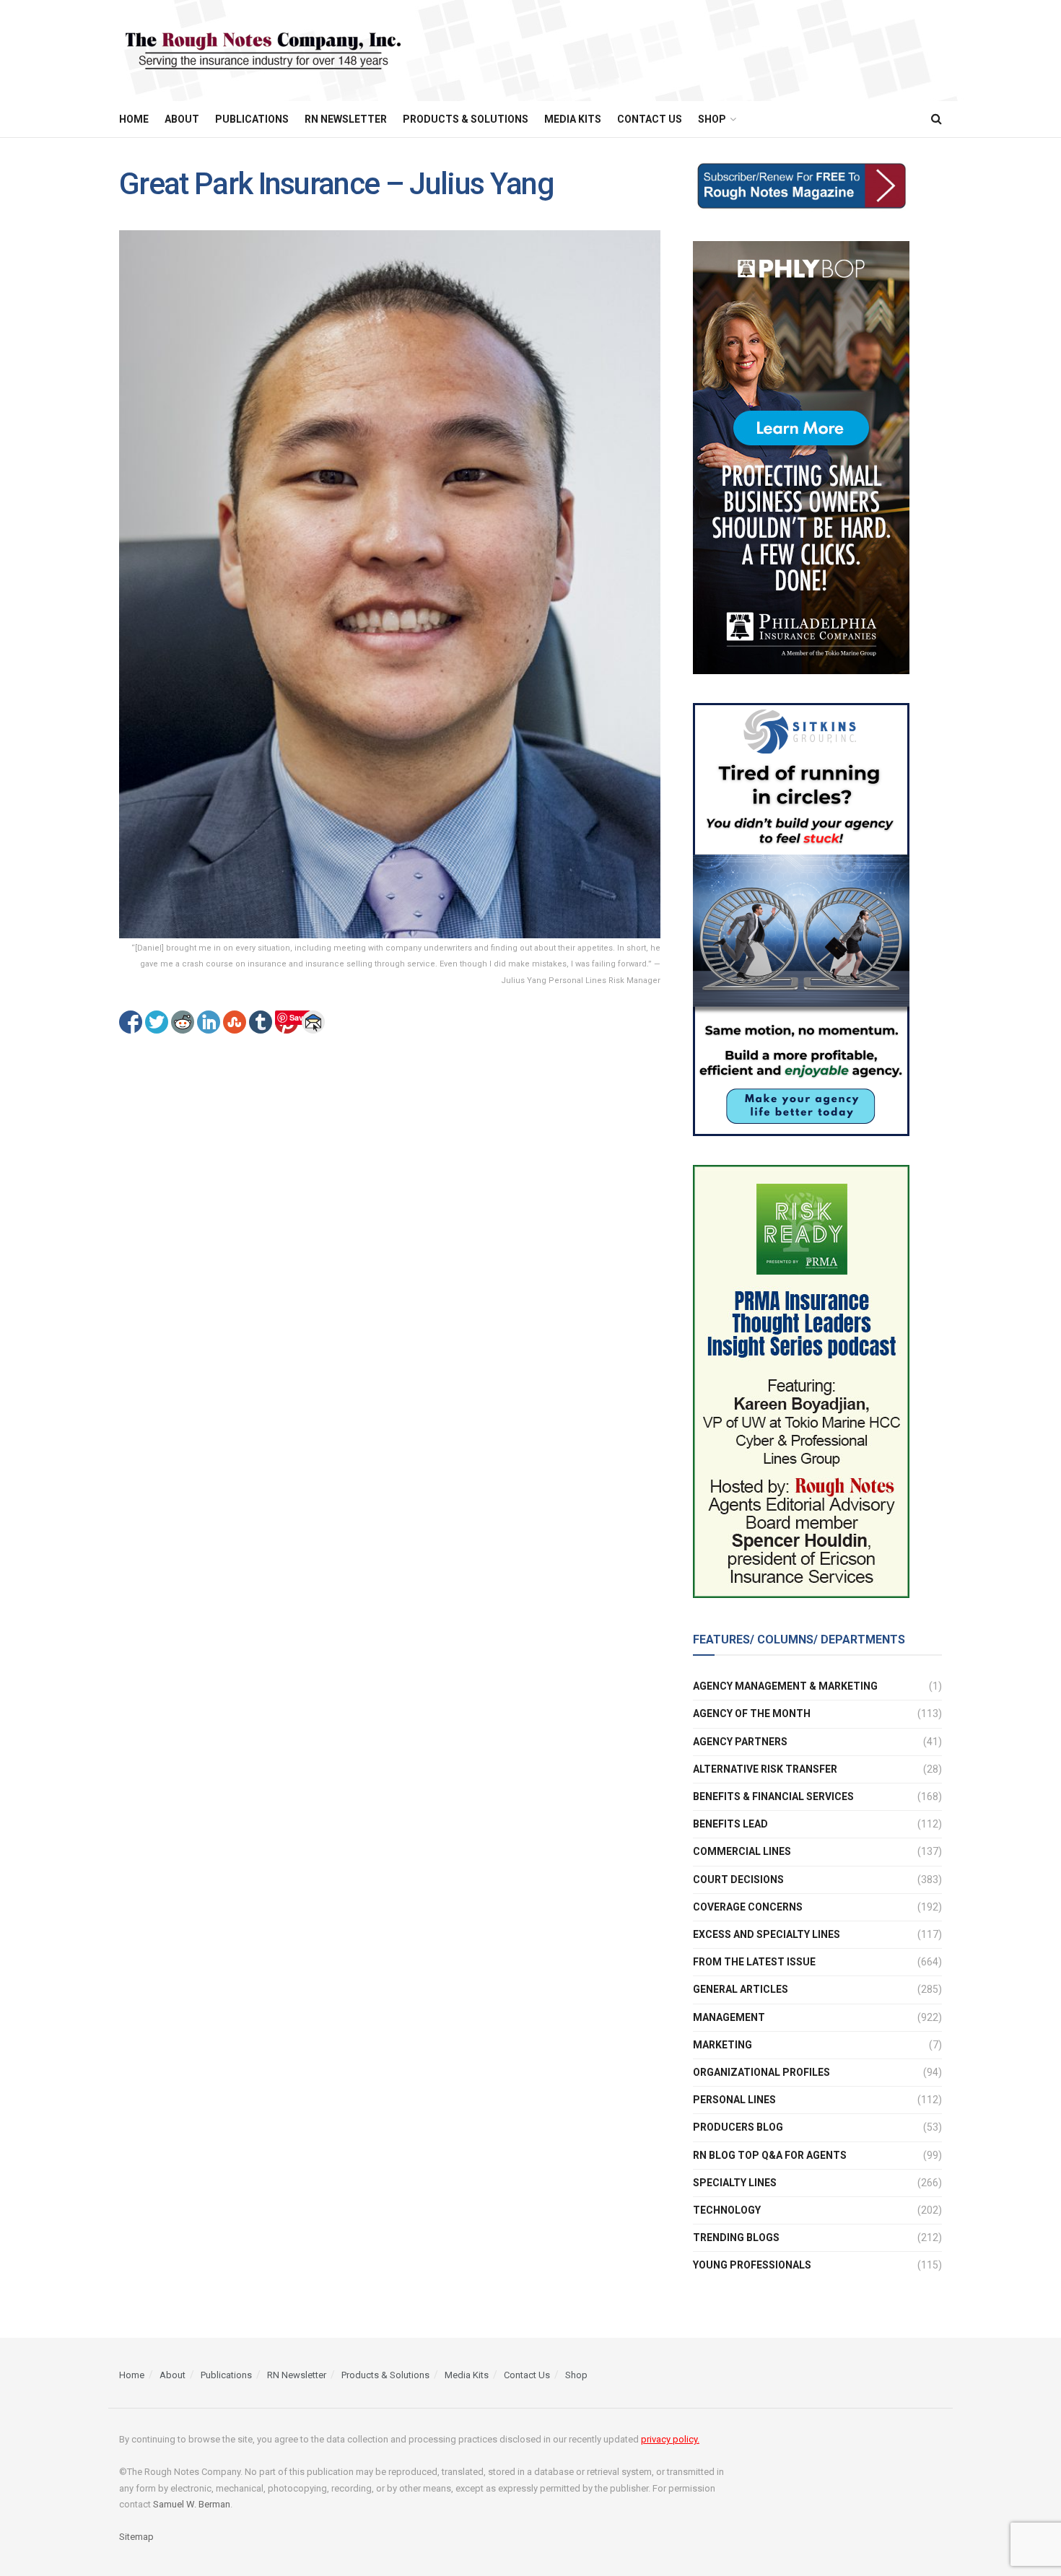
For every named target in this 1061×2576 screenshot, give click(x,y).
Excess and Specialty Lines (767, 1934)
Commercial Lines (742, 1851)
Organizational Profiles (761, 2072)
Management (729, 2017)
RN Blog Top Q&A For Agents (770, 2155)
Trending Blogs (736, 2237)
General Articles (741, 1989)
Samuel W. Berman (192, 2504)
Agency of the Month (752, 1713)
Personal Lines (734, 2100)
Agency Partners (740, 1742)
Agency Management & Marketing (785, 1686)
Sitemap (136, 2537)
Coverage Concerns (748, 1907)
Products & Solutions (466, 119)
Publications (252, 119)
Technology (727, 2210)
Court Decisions (738, 1879)
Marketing (722, 2045)
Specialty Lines (735, 2183)
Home (134, 119)
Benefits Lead (730, 1824)
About (182, 119)
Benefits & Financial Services (773, 1796)
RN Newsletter (346, 119)
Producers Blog (738, 2127)
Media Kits (573, 119)
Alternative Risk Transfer (765, 1769)
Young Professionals (752, 2265)
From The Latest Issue (754, 1962)
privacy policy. (670, 2439)
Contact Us (650, 119)
